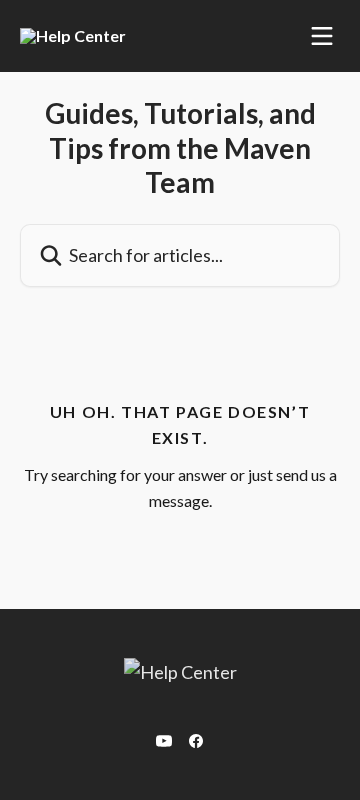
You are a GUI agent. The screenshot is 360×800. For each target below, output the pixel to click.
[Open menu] (322, 36)
